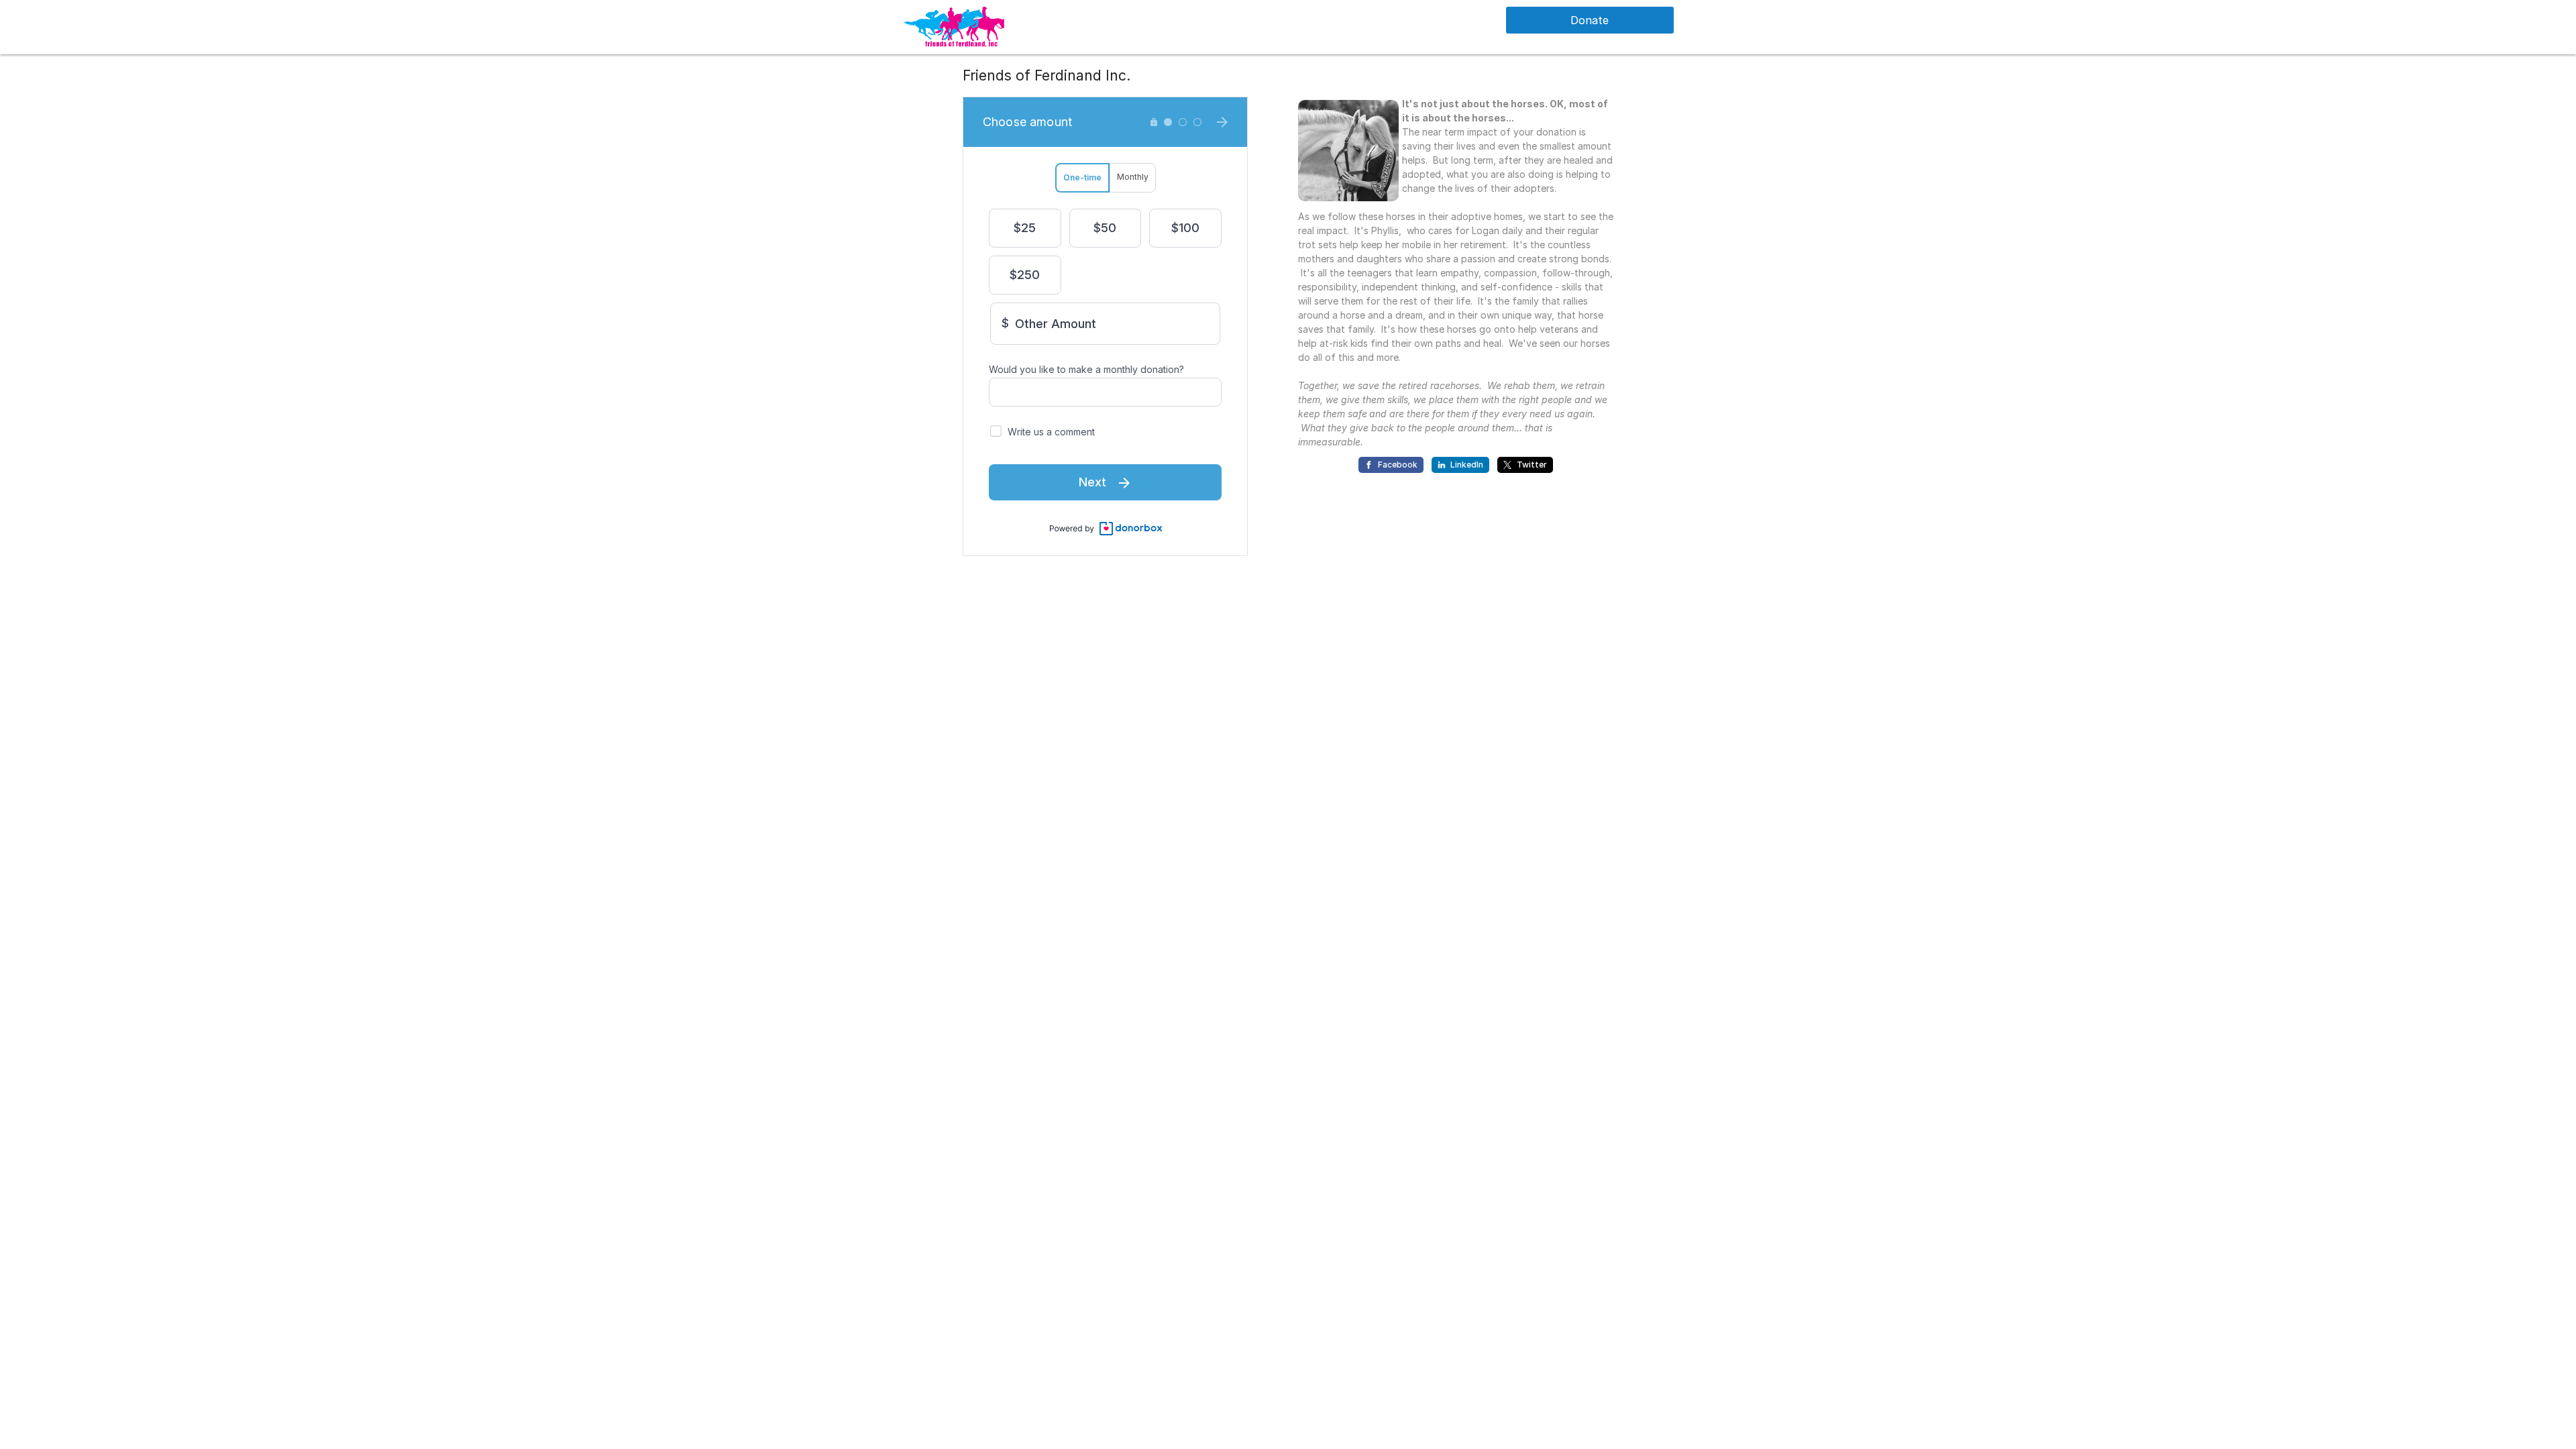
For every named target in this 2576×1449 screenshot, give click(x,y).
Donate (1590, 20)
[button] (953, 26)
